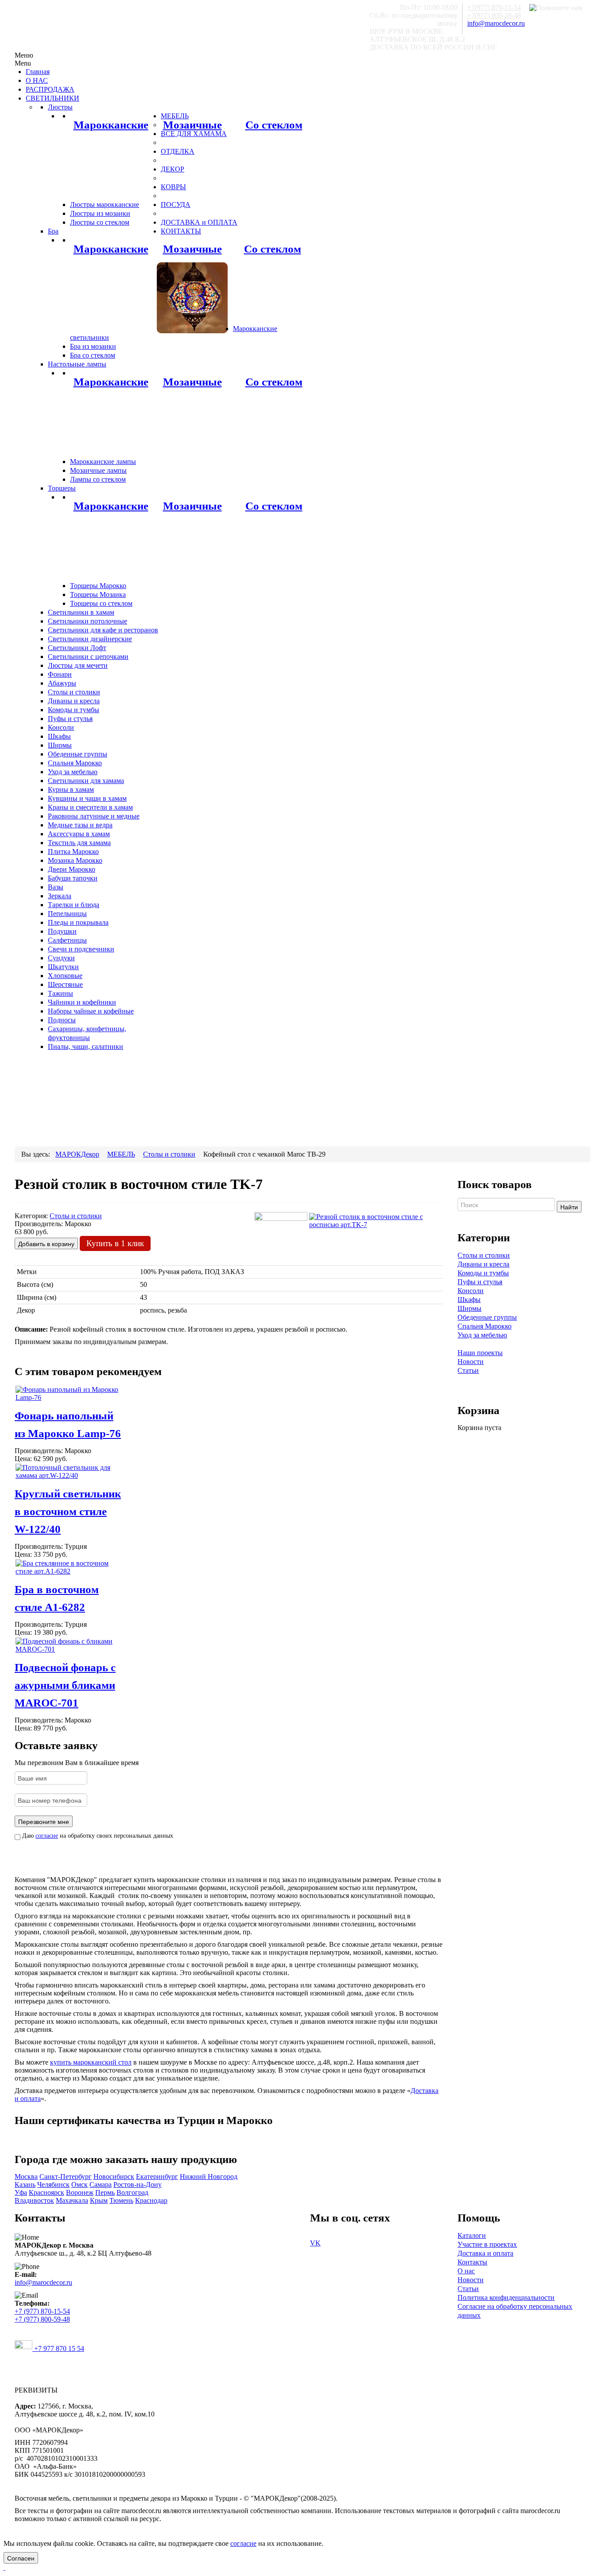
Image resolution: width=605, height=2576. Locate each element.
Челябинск (53, 2184)
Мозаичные (192, 125)
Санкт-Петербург (66, 2177)
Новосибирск (114, 2177)
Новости (471, 1362)
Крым (99, 2200)
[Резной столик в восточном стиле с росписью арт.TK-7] (376, 1220)
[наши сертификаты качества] (229, 2138)
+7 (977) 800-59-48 (42, 2319)
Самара (101, 2184)
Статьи (468, 1370)
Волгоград (132, 2192)
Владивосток (34, 2200)
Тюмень (121, 2200)
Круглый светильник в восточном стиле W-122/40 (68, 1511)
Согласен (21, 2558)
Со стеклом (274, 125)
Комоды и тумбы (483, 1273)
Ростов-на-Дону (138, 2184)
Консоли (471, 1291)
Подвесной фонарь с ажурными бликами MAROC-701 (65, 1685)
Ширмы (469, 1308)
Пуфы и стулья (480, 1282)
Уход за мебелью (482, 1335)
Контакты (472, 2262)
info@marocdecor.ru (496, 23)
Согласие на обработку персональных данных (515, 2311)
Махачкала (72, 2200)
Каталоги (472, 2235)
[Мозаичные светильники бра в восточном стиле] (192, 297)
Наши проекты (480, 1353)
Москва (26, 2177)
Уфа (21, 2192)
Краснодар (151, 2200)
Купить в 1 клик (115, 1243)
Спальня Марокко (485, 1326)
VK (315, 2243)
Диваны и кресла (483, 1264)
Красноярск (47, 2192)
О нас (466, 2271)
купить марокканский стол (91, 2062)
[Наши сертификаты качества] (224, 2138)
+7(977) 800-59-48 (494, 15)
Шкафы (469, 1300)
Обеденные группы (487, 1317)
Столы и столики (484, 1255)
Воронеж (80, 2192)
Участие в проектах (487, 2244)
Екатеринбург (157, 2177)
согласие (47, 1836)
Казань (25, 2184)
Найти (569, 1207)
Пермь (105, 2192)
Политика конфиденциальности (506, 2297)
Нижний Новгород (209, 2177)
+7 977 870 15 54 (58, 2348)
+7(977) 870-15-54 (494, 7)
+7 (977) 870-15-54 (42, 2311)
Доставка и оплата (485, 2253)
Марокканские (111, 125)
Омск (80, 2184)
